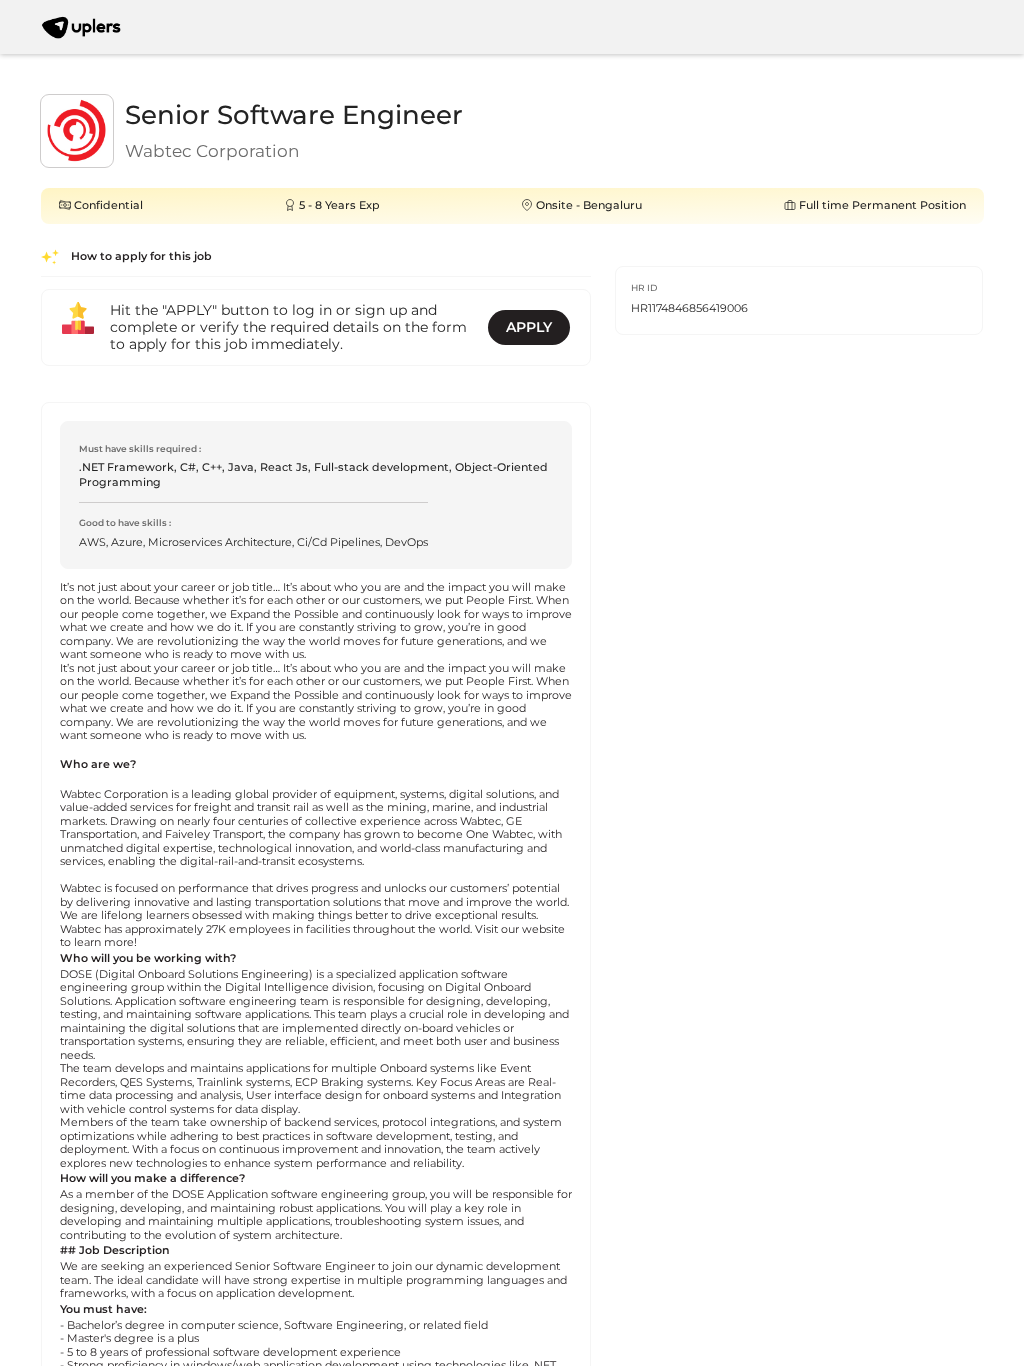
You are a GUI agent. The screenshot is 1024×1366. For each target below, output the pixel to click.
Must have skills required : (140, 448)
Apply (529, 327)
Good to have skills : (125, 522)
